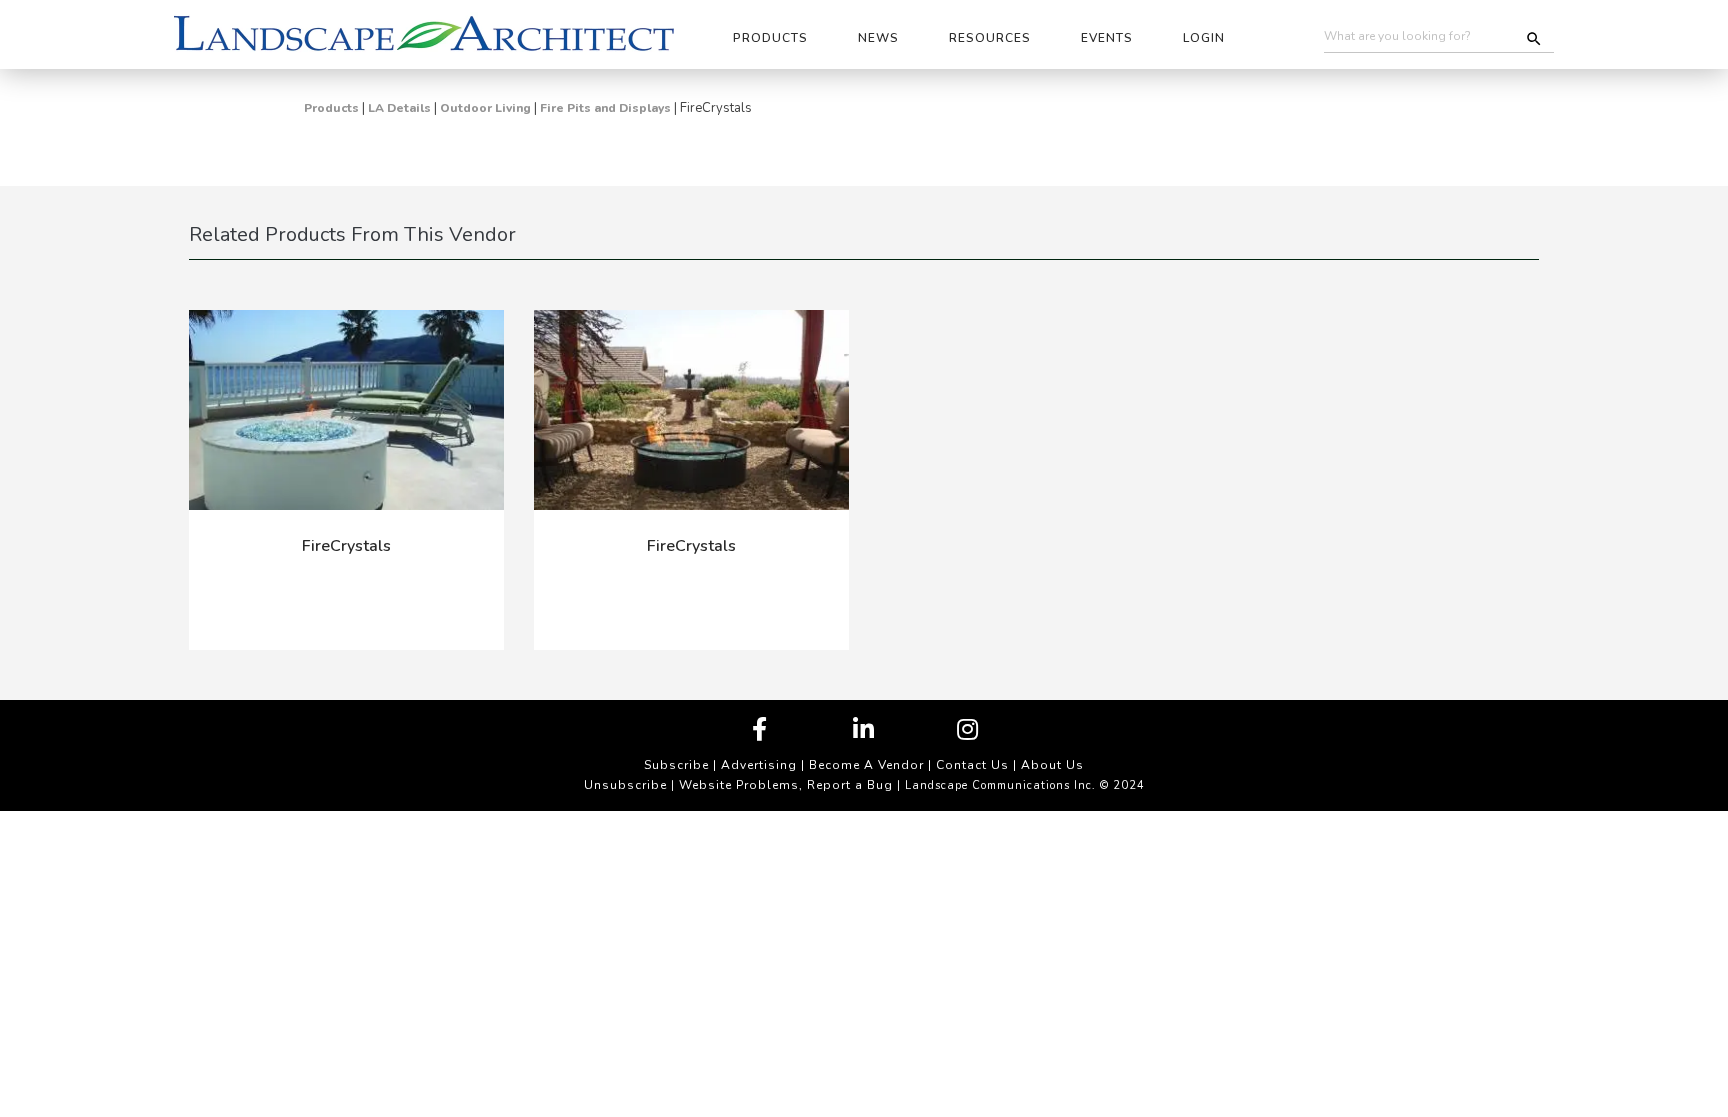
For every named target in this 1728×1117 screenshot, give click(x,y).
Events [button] (1107, 38)
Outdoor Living (485, 108)
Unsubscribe (625, 785)
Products (331, 108)
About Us (1052, 765)
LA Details (399, 108)
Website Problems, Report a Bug (786, 785)
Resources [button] (990, 38)
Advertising (759, 765)
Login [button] (1204, 38)
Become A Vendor (866, 765)
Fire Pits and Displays (605, 108)
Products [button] (770, 38)
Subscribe (676, 765)
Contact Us (972, 765)
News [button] (878, 38)
